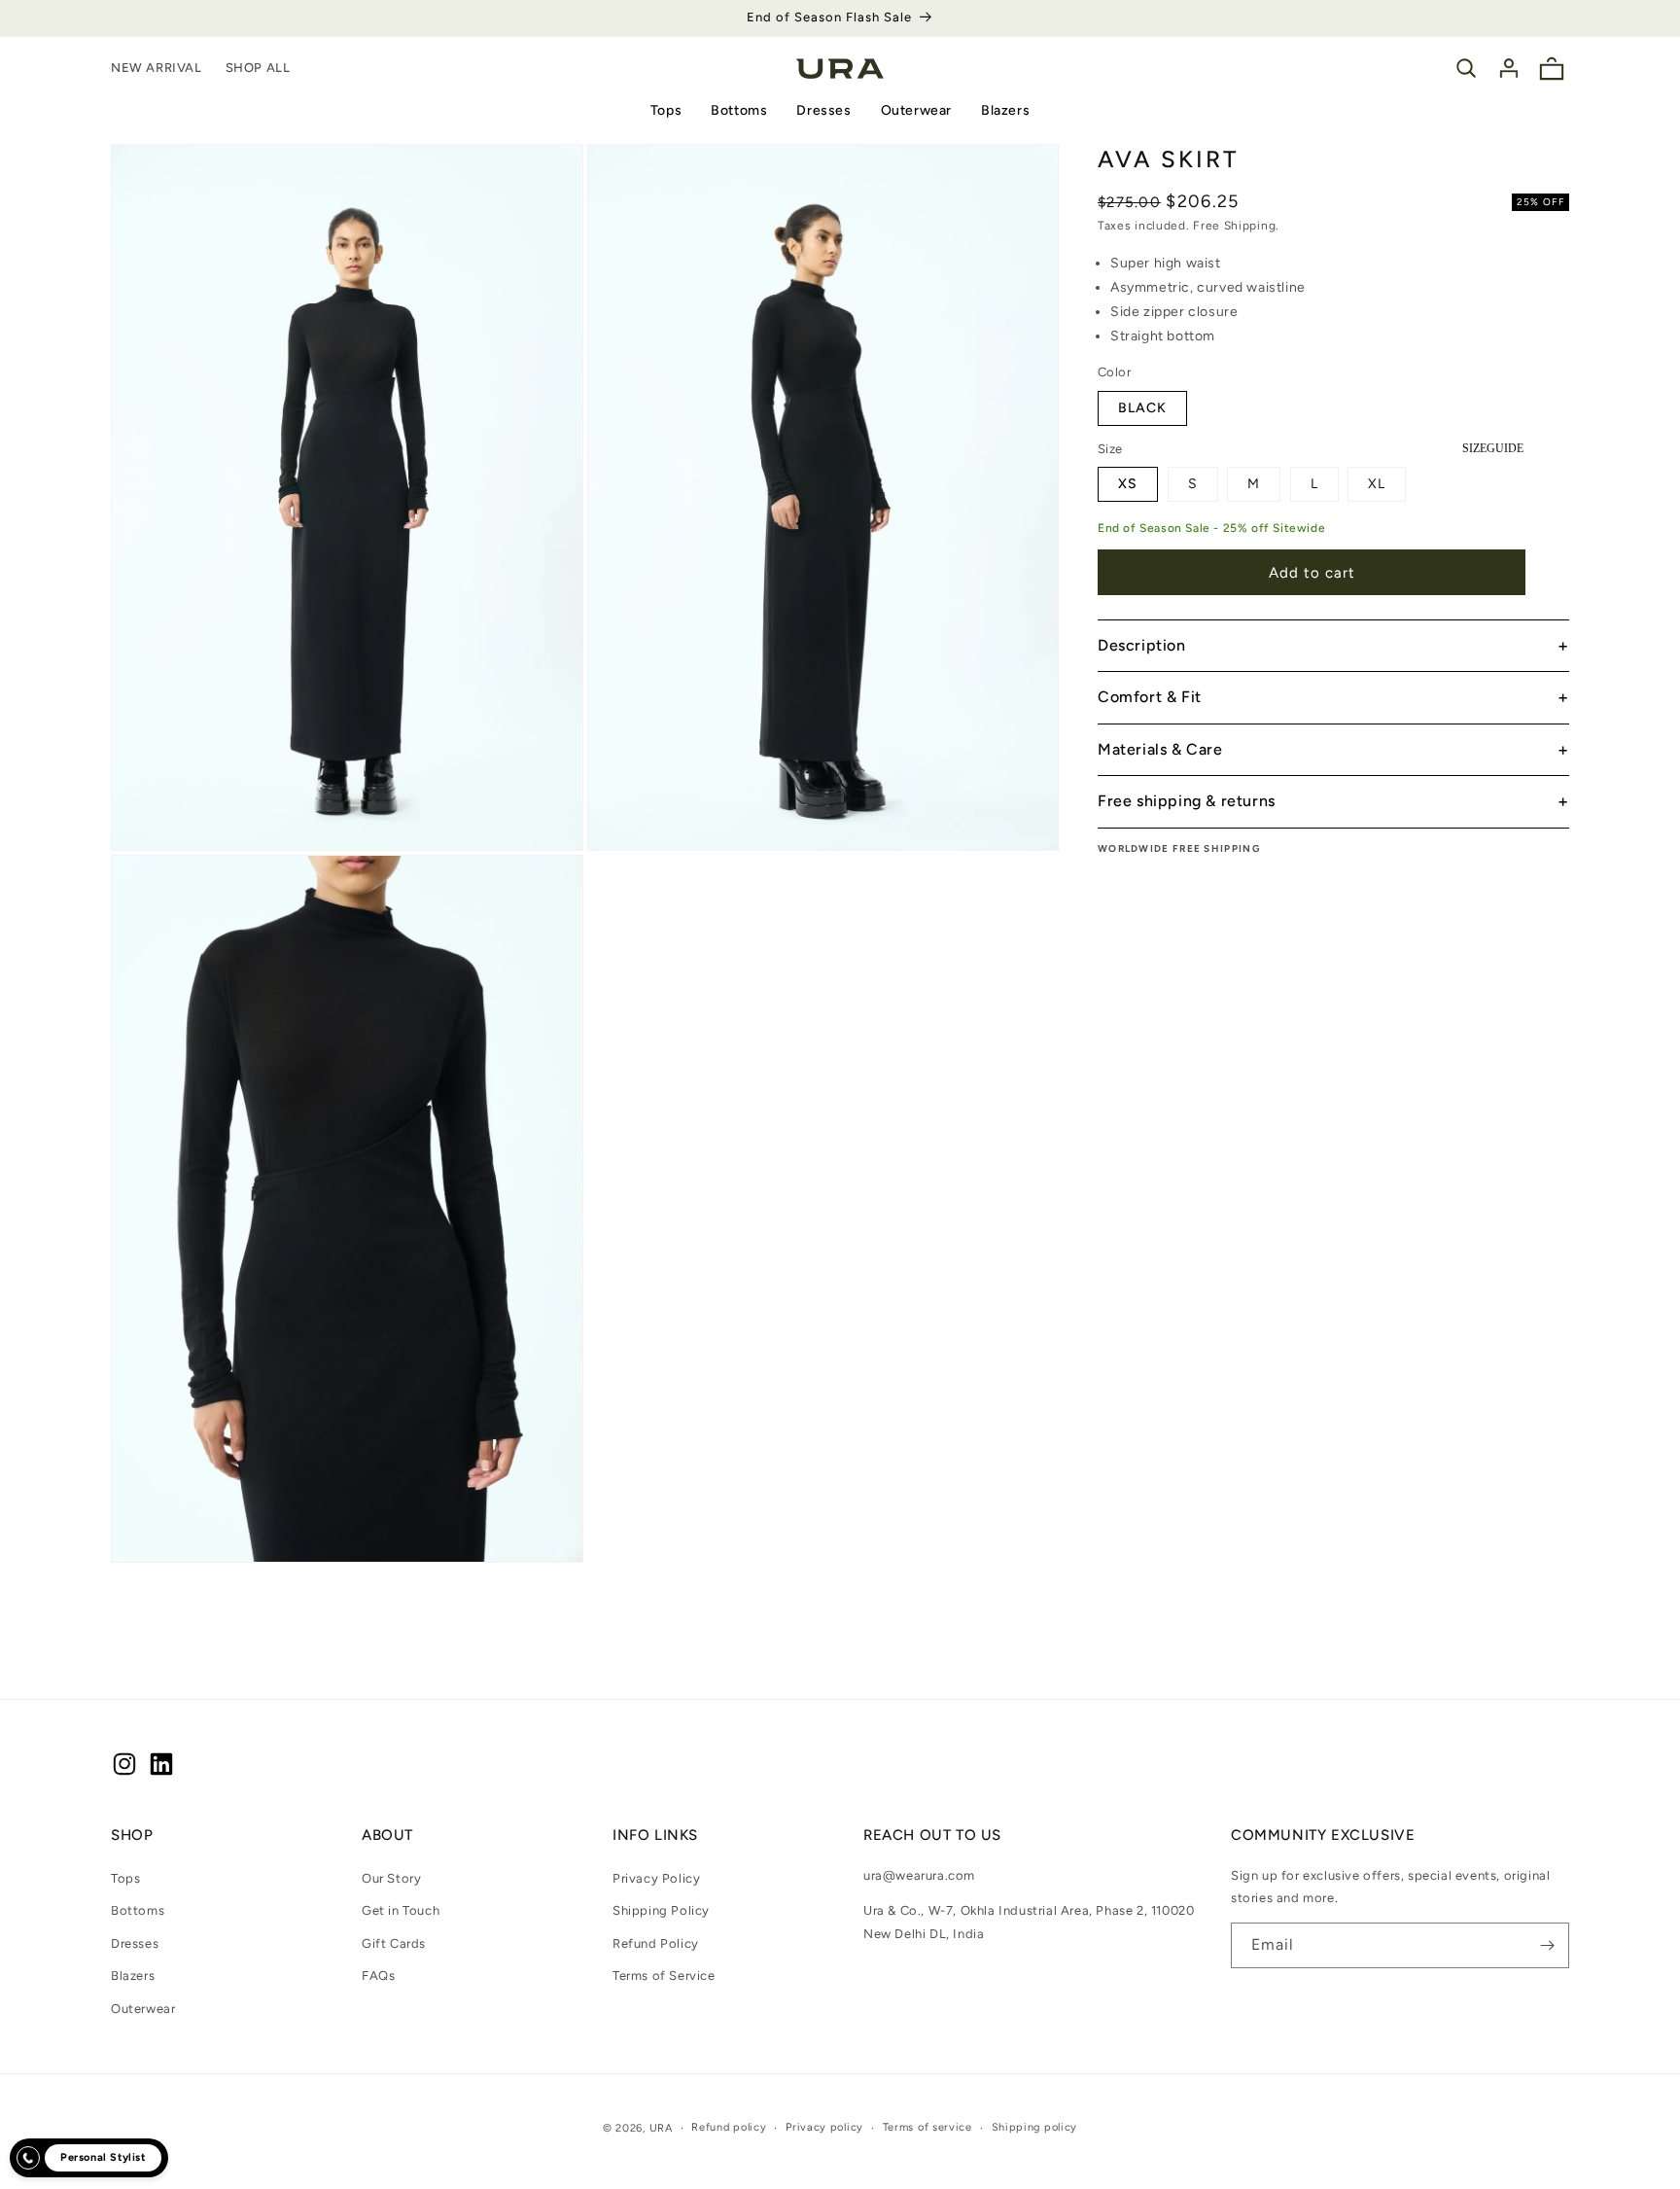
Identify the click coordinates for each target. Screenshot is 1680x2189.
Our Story (391, 1878)
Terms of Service (664, 1977)
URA (661, 2128)
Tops (666, 110)
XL (1377, 484)
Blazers (1005, 110)
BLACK (1142, 408)
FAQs (378, 1977)
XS (1128, 484)
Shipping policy (1035, 2127)
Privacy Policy (656, 1878)
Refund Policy (656, 1943)
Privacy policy (824, 2127)
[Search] (1466, 68)
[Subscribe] (1547, 1945)
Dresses (823, 110)
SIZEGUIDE (1493, 448)
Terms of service (927, 2127)
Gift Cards (394, 1943)
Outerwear (916, 110)
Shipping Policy (661, 1911)
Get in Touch (401, 1911)
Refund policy (729, 2127)
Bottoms (739, 110)
